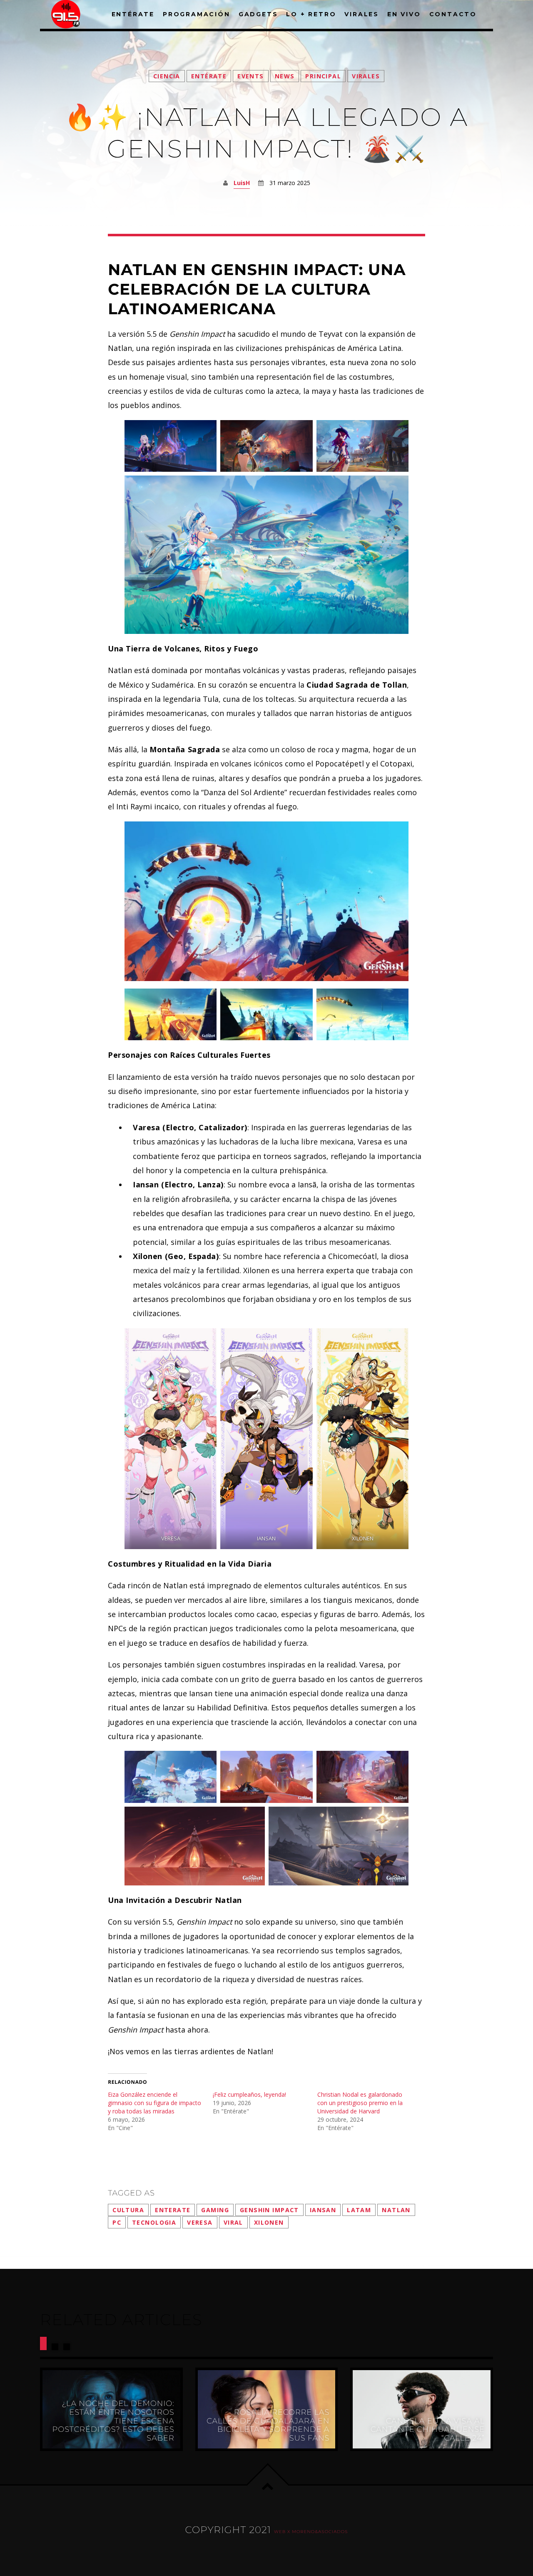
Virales (366, 76)
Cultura (128, 2210)
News (285, 76)
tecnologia (154, 2222)
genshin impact (269, 2210)
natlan (396, 2210)
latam (359, 2210)
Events (251, 76)
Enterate (173, 2210)
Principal (323, 76)
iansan (323, 2210)
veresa (200, 2222)
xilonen (269, 2222)
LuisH (242, 183)
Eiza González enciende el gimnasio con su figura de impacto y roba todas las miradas (154, 2103)
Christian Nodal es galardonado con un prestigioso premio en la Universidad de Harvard (360, 2103)
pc (117, 2222)
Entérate (209, 76)
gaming (215, 2210)
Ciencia (167, 76)
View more (111, 2409)
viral (233, 2222)
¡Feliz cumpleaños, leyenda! (249, 2094)
